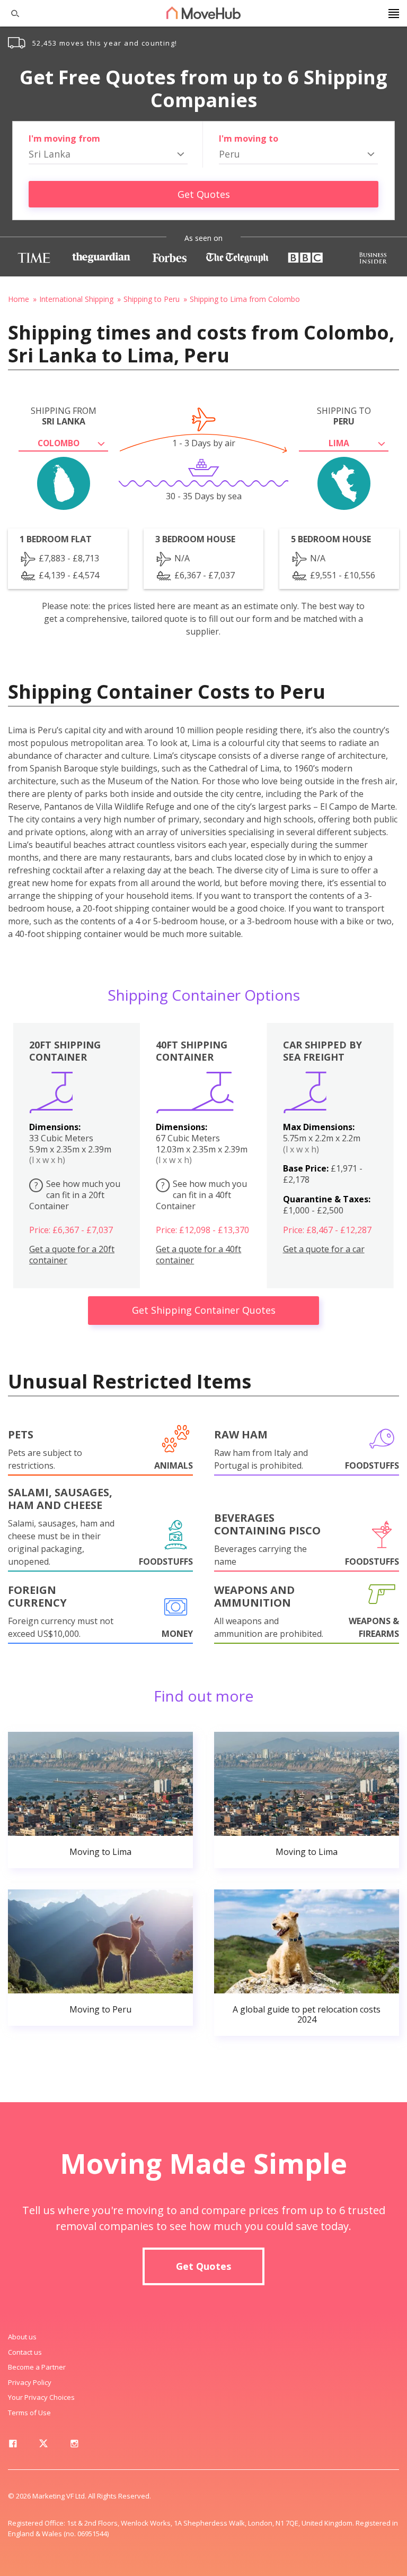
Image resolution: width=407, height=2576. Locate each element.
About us (22, 2337)
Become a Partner (37, 2367)
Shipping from (64, 416)
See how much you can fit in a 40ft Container (201, 1195)
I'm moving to (249, 138)
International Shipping (76, 299)
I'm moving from (64, 138)
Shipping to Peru (152, 299)
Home (19, 299)
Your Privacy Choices (41, 2397)
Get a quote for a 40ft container (198, 1255)
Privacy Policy (30, 2382)
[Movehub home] (203, 13)
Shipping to (344, 416)
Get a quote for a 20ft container (72, 1255)
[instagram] (74, 2445)
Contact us (25, 2352)
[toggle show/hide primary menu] (394, 13)
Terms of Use (29, 2413)
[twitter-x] (43, 2445)
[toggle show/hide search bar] (11, 13)
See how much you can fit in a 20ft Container (75, 1195)
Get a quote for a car (324, 1249)
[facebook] (13, 2445)
